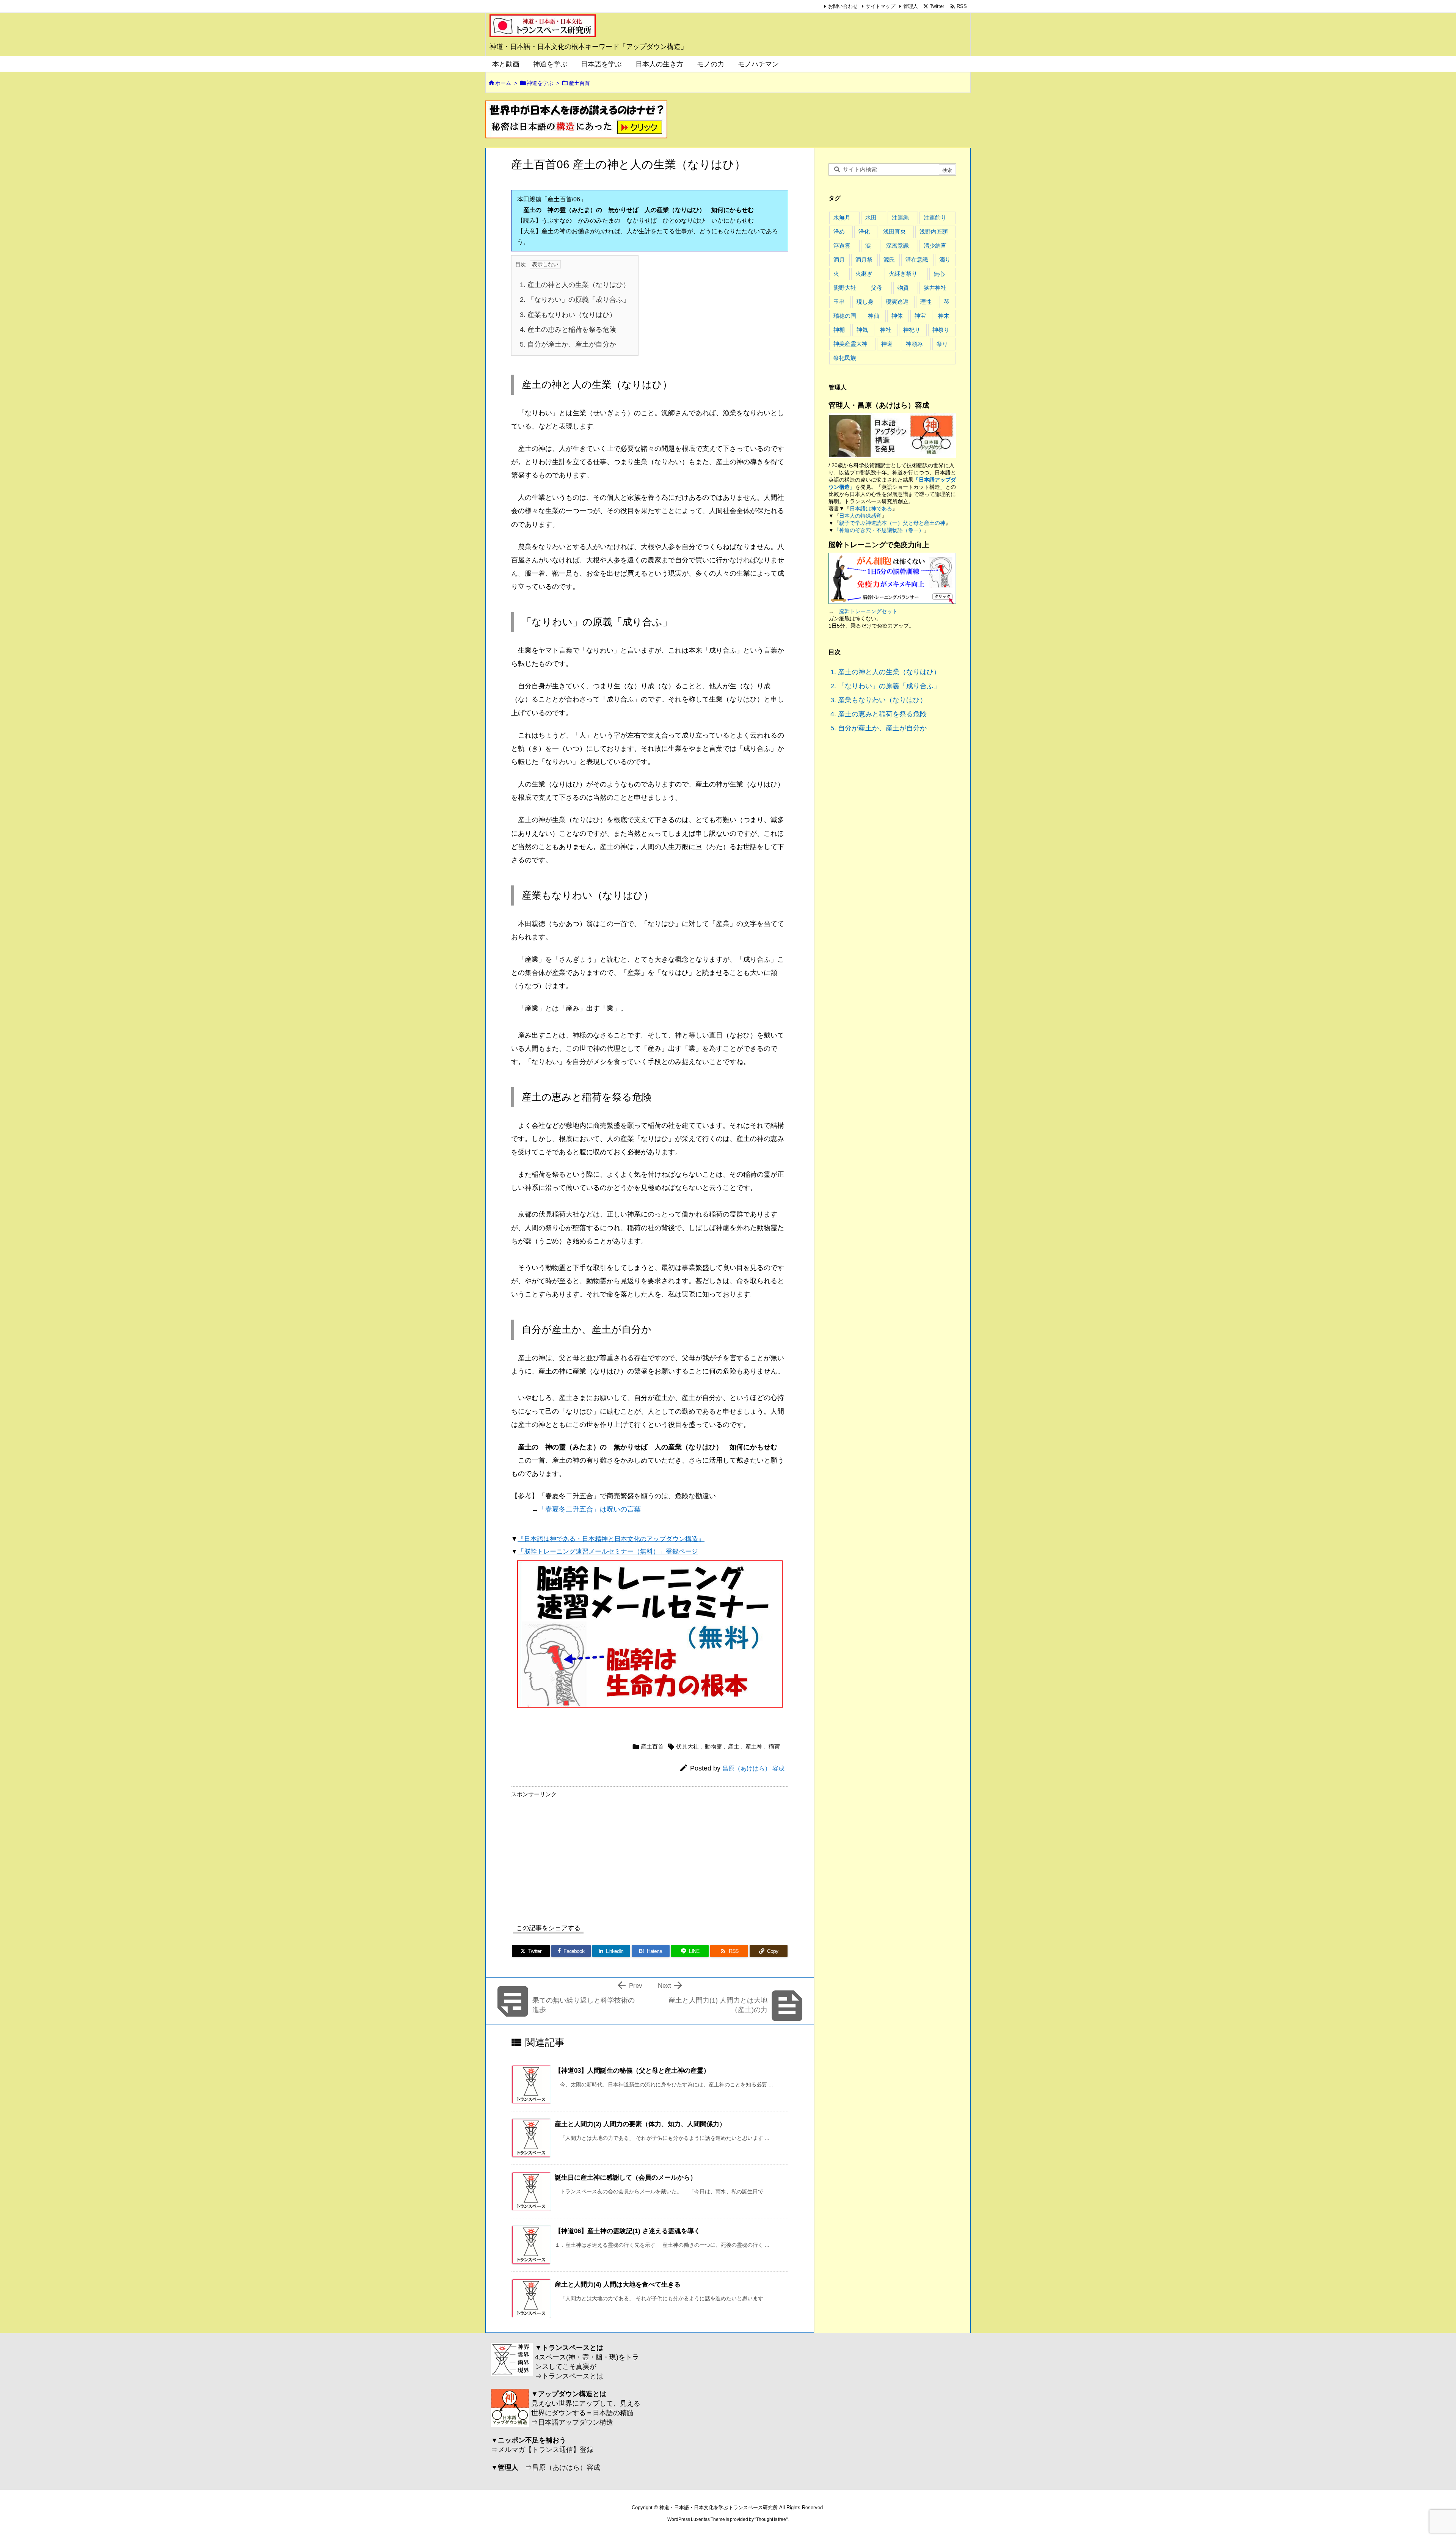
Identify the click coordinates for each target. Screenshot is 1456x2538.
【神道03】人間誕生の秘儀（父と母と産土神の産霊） (632, 2070)
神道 (887, 344)
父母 (877, 288)
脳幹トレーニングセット (868, 611)
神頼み (914, 344)
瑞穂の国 (845, 316)
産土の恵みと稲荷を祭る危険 (568, 329)
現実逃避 (897, 302)
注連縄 (900, 217)
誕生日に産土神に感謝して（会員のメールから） (626, 2177)
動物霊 (713, 1746)
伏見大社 (687, 1746)
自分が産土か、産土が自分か (568, 344)
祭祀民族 (845, 358)
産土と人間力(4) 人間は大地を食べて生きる (618, 2284)
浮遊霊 (842, 246)
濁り (945, 260)
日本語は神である (871, 509)
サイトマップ (880, 6)
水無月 (842, 217)
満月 (839, 260)
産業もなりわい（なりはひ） (568, 315)
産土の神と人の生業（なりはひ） (575, 285)
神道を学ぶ (540, 83)
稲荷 (774, 1746)
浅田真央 (894, 232)
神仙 (874, 316)
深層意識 (897, 246)
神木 (944, 316)
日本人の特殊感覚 (860, 516)
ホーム (503, 83)
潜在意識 (917, 260)
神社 (886, 330)
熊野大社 (845, 288)
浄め (839, 232)
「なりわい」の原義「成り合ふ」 (575, 299)
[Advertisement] (575, 1854)
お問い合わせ (843, 6)
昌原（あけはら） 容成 (753, 1768)
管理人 (911, 6)
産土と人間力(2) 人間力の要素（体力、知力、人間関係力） (640, 2124)
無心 (939, 274)
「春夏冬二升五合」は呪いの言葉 (590, 1509)
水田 (871, 217)
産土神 (754, 1746)
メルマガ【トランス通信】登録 (546, 2449)
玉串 (839, 302)
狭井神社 (935, 288)
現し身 (865, 302)
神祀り (912, 330)
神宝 (920, 316)
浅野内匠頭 (934, 232)
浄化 (864, 232)
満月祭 (864, 260)
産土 (734, 1746)
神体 (897, 316)
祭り (942, 344)
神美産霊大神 (850, 344)
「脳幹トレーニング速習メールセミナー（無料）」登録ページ (608, 1551)
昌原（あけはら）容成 (566, 2467)
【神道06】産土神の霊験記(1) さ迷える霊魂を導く (628, 2231)
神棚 (839, 330)
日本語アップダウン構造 (576, 2422)
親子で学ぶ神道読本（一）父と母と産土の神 (892, 523)
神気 (862, 330)
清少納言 (935, 246)
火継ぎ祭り (903, 274)
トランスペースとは (573, 2376)
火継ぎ (864, 274)
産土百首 (579, 83)
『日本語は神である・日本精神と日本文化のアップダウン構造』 (611, 1539)
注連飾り (935, 217)
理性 (926, 302)
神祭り (941, 330)
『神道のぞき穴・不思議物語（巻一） (879, 530)
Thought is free (771, 2519)
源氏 (889, 260)
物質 (903, 288)
